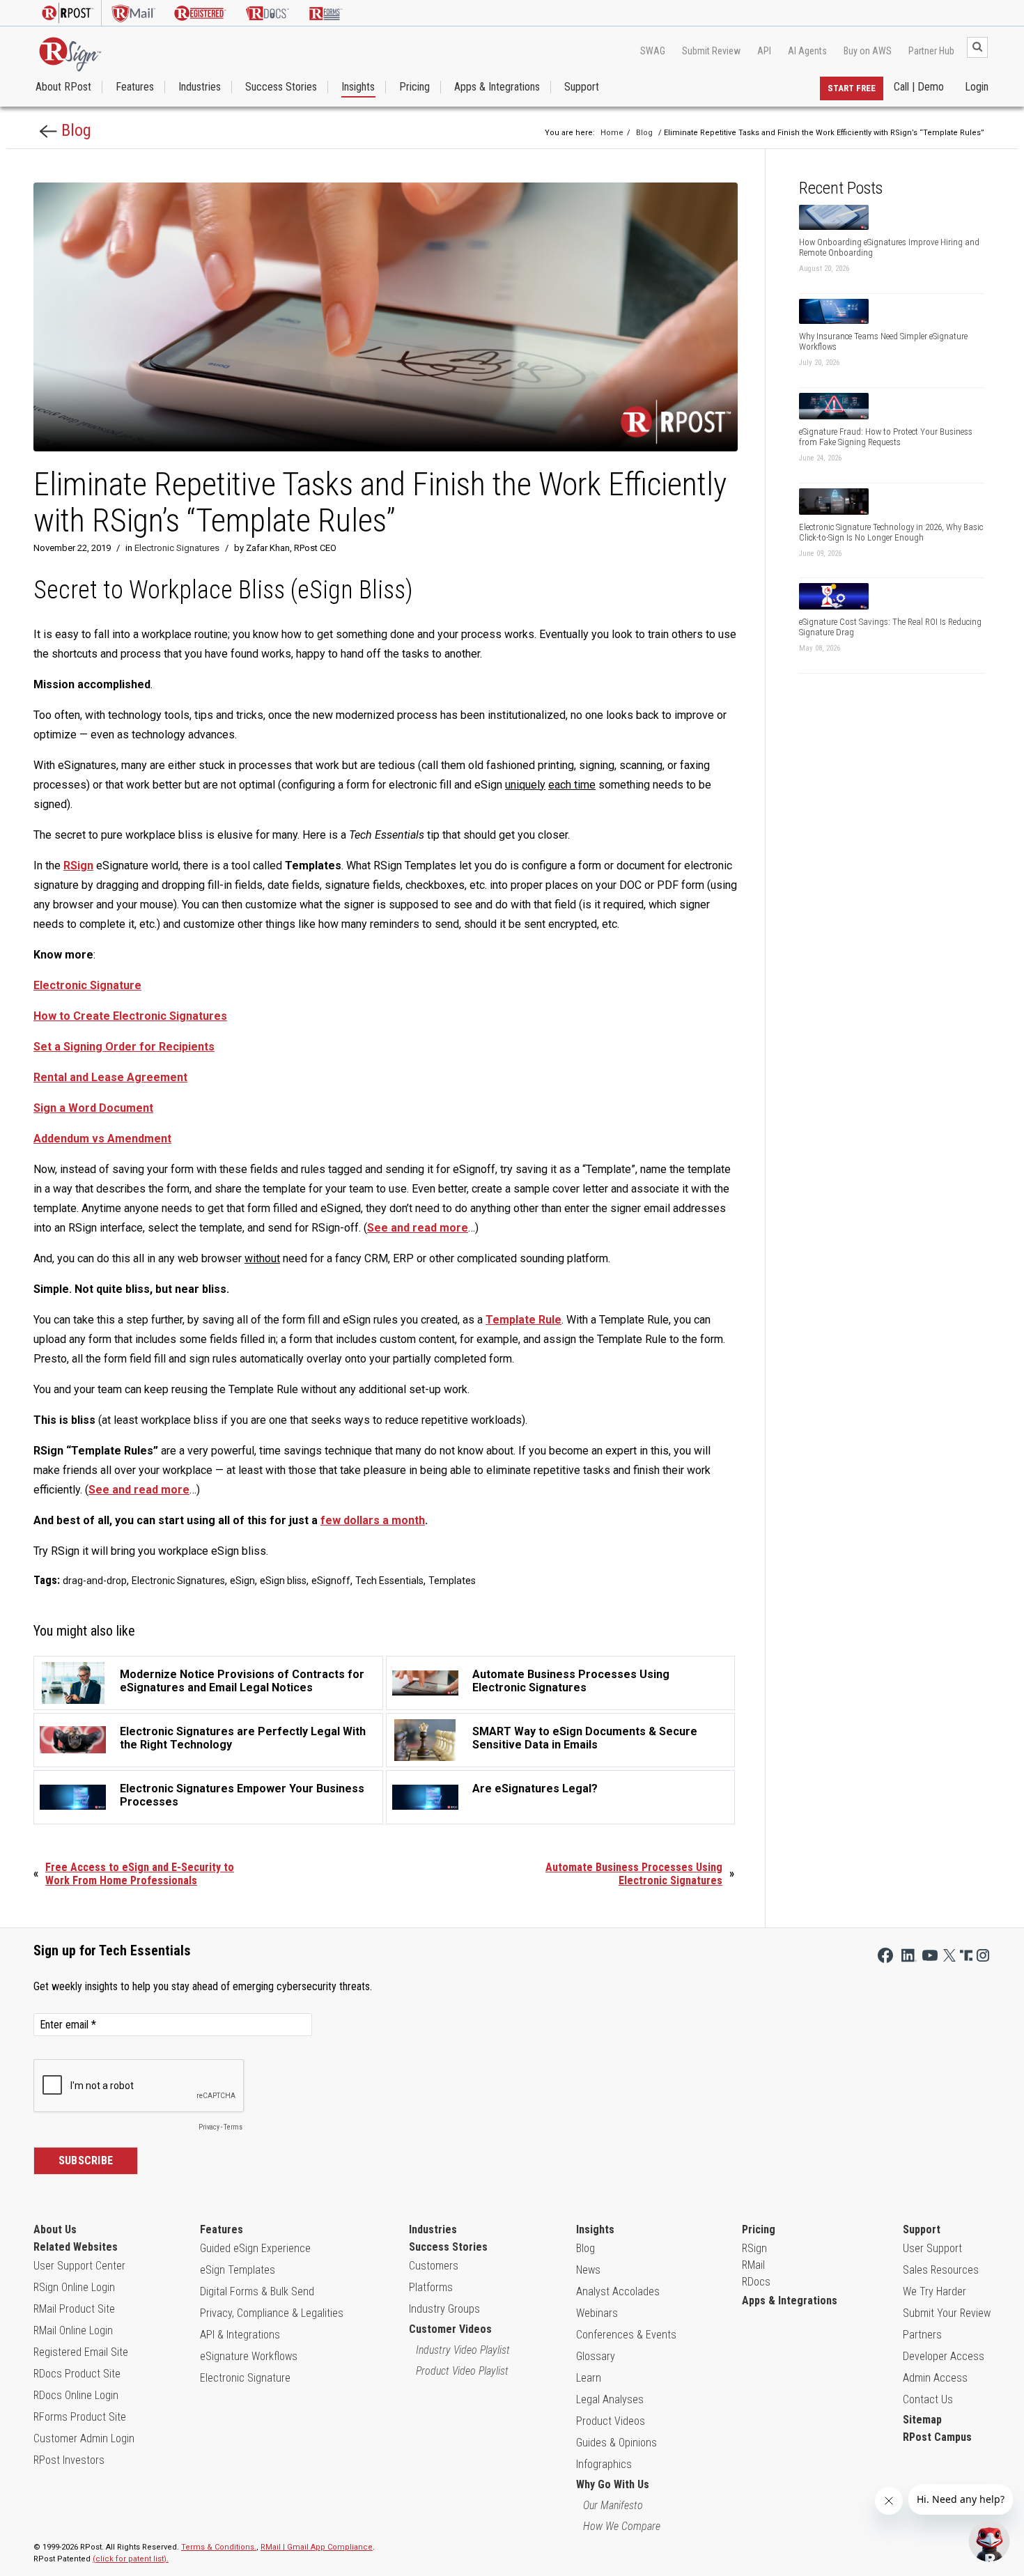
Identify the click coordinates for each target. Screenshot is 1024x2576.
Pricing (414, 87)
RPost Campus (937, 2437)
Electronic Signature (245, 2378)
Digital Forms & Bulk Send (257, 2291)
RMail (753, 2265)
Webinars (597, 2313)
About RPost (63, 87)
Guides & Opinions (616, 2443)
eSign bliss (283, 1581)
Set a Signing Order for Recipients (124, 1047)
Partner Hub (931, 51)
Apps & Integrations (497, 87)
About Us (55, 2229)
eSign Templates (238, 2270)
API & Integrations (240, 2335)
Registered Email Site (81, 2352)
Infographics (604, 2464)
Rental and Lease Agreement (110, 1077)
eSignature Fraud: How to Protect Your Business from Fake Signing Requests (886, 437)
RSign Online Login (74, 2287)
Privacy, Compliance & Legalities (272, 2313)
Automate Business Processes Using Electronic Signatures (634, 1874)
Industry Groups (444, 2309)
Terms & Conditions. (219, 2547)
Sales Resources (941, 2270)
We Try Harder (934, 2291)
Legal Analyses (610, 2399)
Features (135, 87)
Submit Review (711, 51)
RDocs (756, 2282)
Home (612, 133)
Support (582, 87)
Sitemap (922, 2420)
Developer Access (944, 2356)
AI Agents (807, 51)
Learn (589, 2378)
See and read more (418, 1228)
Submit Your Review (947, 2313)
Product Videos (611, 2421)
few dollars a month (373, 1520)
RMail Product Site (74, 2309)
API (764, 51)
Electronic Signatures (177, 548)
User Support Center (79, 2266)
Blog (74, 130)
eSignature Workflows (249, 2356)
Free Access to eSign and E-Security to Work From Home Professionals (140, 1874)
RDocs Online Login (76, 2395)
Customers (434, 2266)
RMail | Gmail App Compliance (317, 2547)
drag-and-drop (95, 1581)
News (588, 2270)
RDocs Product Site (77, 2374)
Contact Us (928, 2399)
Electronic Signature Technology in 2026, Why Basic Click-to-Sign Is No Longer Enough (891, 532)
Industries (200, 87)
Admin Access (935, 2378)
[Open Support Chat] (989, 2541)
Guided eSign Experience (255, 2248)
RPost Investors (69, 2460)
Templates (452, 1581)
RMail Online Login (73, 2330)
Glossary (596, 2356)
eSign (242, 1581)
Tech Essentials (389, 1581)
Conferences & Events (626, 2335)
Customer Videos (450, 2329)
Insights (358, 87)
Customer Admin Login (84, 2438)
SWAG (653, 51)
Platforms (431, 2287)
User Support (932, 2248)
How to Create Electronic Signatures (130, 1016)
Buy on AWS (868, 51)
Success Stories (281, 87)
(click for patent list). (131, 2559)
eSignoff (331, 1581)
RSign (78, 866)
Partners (922, 2335)
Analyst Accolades (618, 2291)
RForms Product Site (80, 2417)
